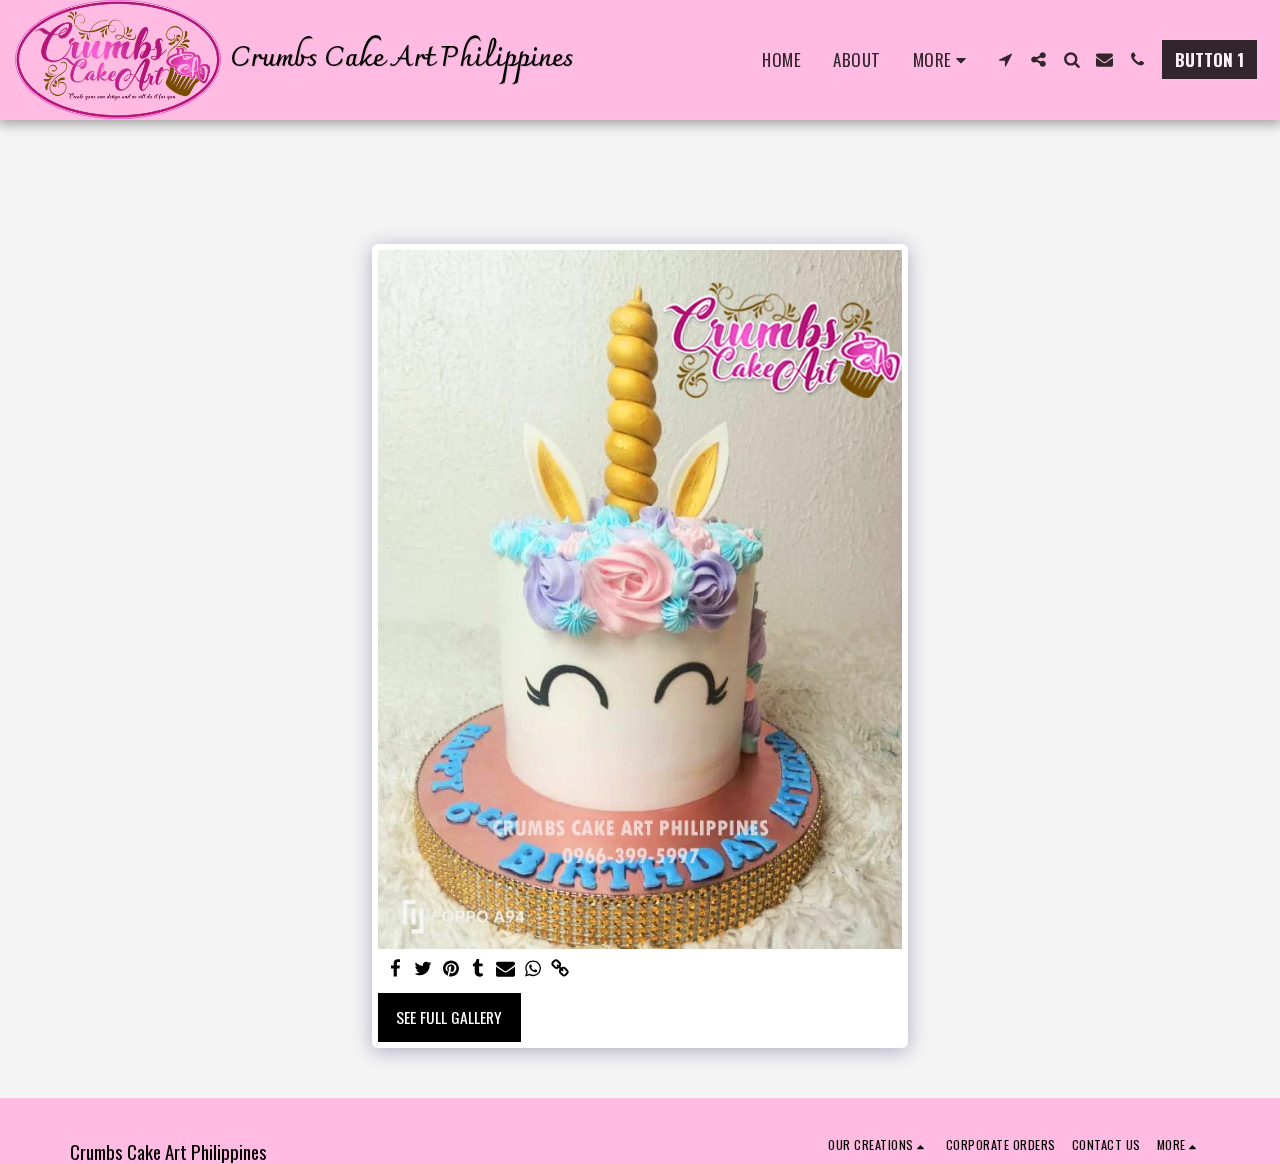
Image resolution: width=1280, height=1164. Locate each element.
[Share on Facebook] (396, 969)
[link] (561, 969)
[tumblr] (478, 969)
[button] (1005, 59)
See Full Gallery (449, 1017)
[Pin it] (451, 969)
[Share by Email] (506, 969)
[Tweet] (423, 969)
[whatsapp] (533, 969)
